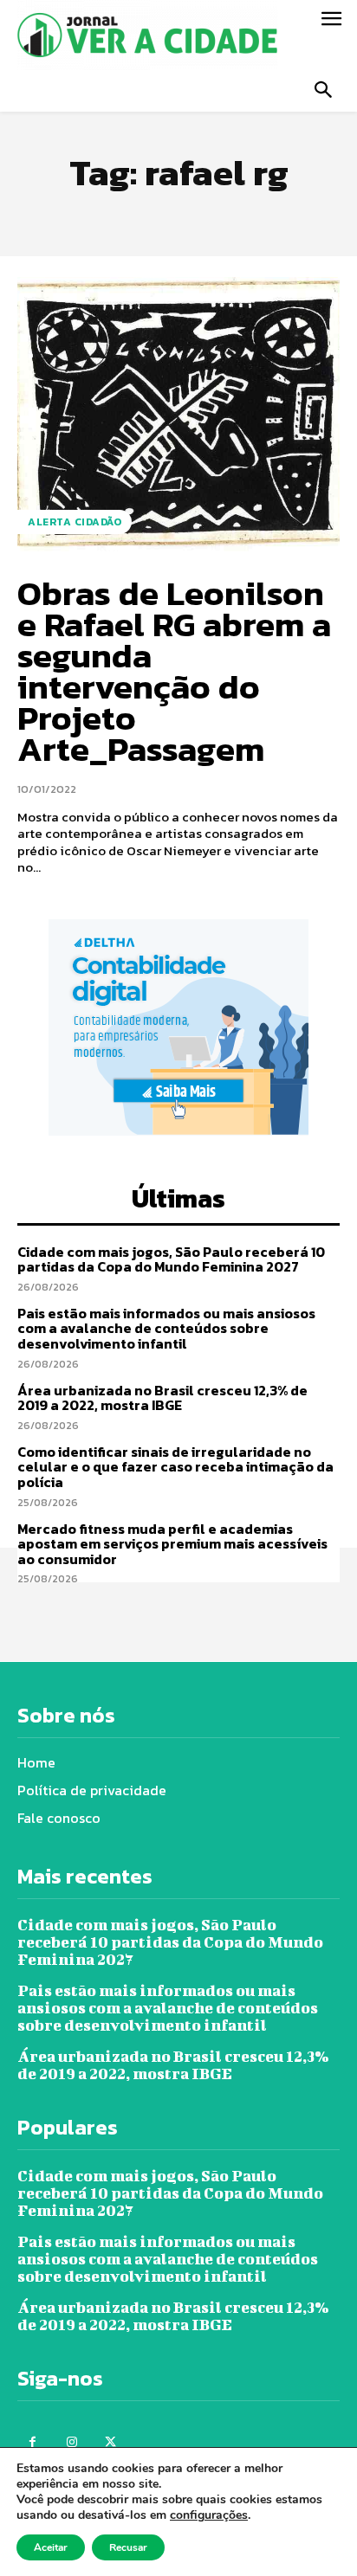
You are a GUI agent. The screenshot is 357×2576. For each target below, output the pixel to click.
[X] (110, 2442)
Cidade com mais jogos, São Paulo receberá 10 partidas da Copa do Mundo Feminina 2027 (171, 1259)
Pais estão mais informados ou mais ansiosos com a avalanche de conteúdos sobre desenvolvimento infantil (166, 1328)
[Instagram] (71, 2442)
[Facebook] (32, 2442)
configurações (209, 2515)
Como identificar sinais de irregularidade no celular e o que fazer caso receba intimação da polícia (175, 1467)
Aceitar (51, 2547)
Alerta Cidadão (75, 522)
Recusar (128, 2547)
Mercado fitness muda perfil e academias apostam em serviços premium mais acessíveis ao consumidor (172, 1544)
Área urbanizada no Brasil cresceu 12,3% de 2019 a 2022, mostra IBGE (162, 1398)
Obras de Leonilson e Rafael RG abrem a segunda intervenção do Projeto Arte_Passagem (174, 671)
